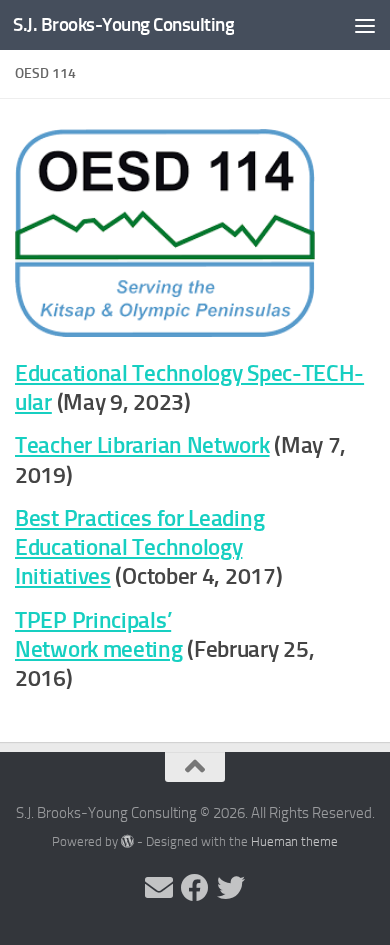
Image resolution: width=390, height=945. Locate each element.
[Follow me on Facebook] (195, 888)
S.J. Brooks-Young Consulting (123, 24)
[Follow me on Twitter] (231, 888)
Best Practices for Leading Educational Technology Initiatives (139, 548)
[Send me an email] (159, 888)
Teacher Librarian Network (142, 445)
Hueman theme (294, 841)
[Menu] (365, 25)
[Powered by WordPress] (127, 841)
